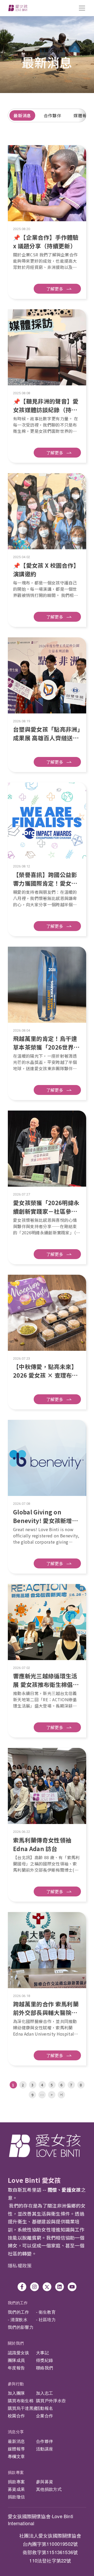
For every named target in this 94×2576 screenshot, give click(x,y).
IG (34, 2287)
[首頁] (18, 8)
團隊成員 (16, 2360)
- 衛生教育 (46, 2312)
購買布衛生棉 (21, 2401)
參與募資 (45, 2482)
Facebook (22, 2287)
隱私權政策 (20, 2265)
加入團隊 (16, 2393)
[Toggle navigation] (82, 8)
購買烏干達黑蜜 (23, 2408)
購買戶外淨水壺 (51, 2401)
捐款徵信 (16, 2497)
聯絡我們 (45, 2368)
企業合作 (45, 2416)
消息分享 (16, 2432)
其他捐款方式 (49, 2489)
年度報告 (16, 2368)
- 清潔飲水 (18, 2319)
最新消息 (22, 115)
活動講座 (45, 2449)
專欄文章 (16, 2456)
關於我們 (16, 2343)
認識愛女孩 (19, 2353)
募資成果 (16, 2489)
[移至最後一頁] (61, 2095)
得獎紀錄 (45, 2360)
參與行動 (16, 2384)
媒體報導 (16, 2449)
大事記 (42, 2353)
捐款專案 (16, 2472)
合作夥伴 (52, 115)
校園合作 (16, 2416)
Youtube (72, 2287)
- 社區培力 (46, 2319)
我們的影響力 (21, 2327)
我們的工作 (18, 2303)
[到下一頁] (52, 2095)
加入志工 (45, 2393)
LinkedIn (60, 2287)
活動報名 (45, 2408)
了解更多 (55, 289)
